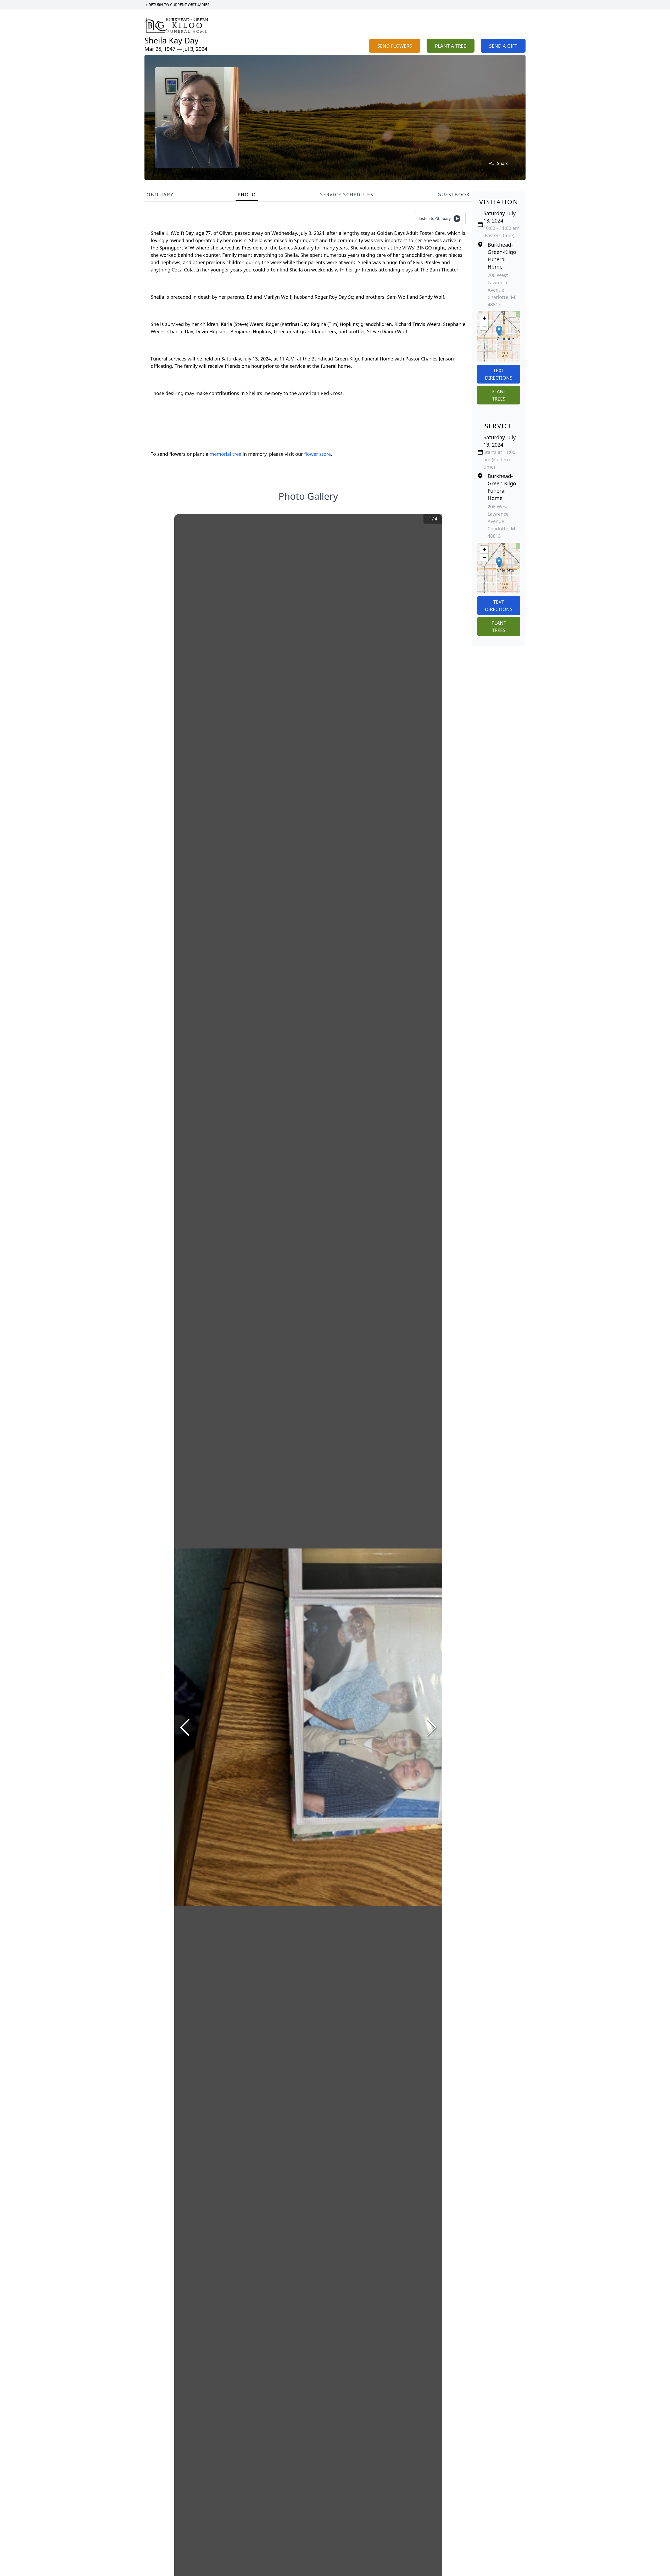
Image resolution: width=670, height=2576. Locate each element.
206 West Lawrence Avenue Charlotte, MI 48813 (502, 290)
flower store (317, 454)
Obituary (160, 195)
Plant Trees (499, 395)
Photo (247, 195)
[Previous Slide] (185, 1727)
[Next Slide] (432, 1727)
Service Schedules (347, 195)
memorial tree (225, 454)
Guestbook (454, 195)
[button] (499, 331)
